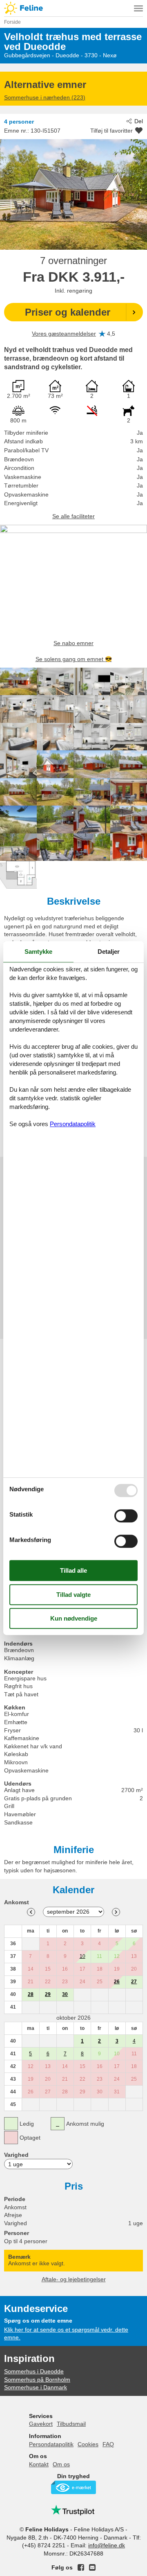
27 (134, 1982)
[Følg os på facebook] (81, 2567)
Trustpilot (73, 2510)
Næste (116, 1912)
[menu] (138, 8)
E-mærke (73, 2487)
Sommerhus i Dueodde (34, 2371)
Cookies (88, 2444)
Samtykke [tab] (38, 952)
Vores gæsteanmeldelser (64, 334)
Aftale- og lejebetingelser (74, 2279)
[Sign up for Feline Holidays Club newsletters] (92, 2567)
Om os (61, 2464)
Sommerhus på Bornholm (37, 2380)
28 (31, 1994)
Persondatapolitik (51, 2444)
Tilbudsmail (71, 2424)
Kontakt (39, 2464)
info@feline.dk (107, 2545)
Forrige (31, 1912)
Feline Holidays (73, 8)
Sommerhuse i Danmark (36, 2387)
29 (48, 1994)
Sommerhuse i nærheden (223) (45, 97)
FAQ (108, 2444)
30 (65, 1994)
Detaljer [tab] (109, 952)
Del (139, 121)
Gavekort (41, 2424)
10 (82, 1956)
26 (117, 1982)
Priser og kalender (68, 312)
